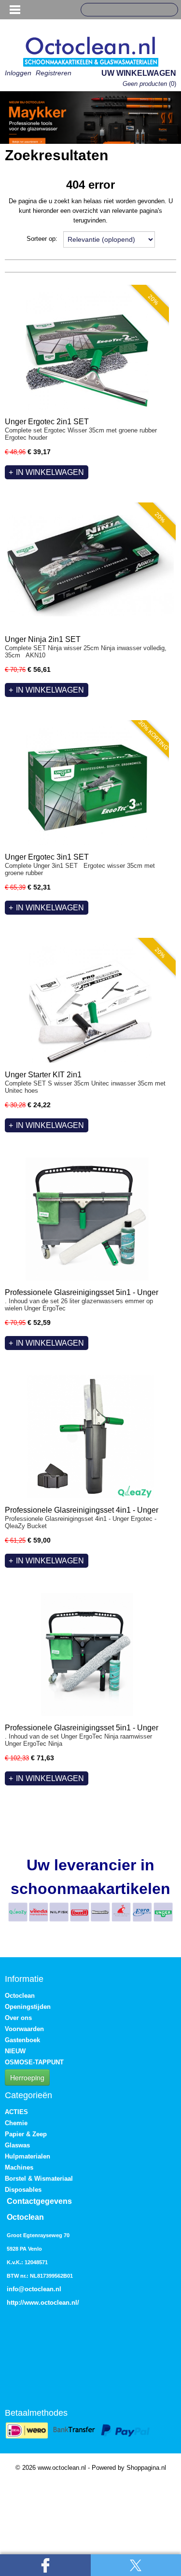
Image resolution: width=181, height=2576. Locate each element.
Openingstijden (28, 2007)
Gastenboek (22, 2040)
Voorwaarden (24, 2029)
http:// (15, 2303)
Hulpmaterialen (28, 2156)
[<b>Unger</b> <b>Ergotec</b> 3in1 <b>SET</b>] (87, 784)
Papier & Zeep (26, 2134)
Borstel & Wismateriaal (39, 2179)
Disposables (23, 2190)
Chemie (16, 2123)
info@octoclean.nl (34, 2289)
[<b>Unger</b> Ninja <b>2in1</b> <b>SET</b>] (90, 566)
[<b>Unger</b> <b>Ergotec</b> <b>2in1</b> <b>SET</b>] (87, 348)
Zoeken (167, 10)
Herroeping (27, 2077)
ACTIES (16, 2112)
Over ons (18, 2018)
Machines (19, 2167)
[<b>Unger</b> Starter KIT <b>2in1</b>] (90, 1001)
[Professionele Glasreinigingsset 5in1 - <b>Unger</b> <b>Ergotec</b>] (87, 1219)
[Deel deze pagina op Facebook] (45, 2565)
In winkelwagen (50, 472)
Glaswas (17, 2145)
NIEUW (15, 2051)
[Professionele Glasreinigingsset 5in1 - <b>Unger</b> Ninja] (87, 1654)
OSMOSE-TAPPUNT (34, 2062)
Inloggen (18, 73)
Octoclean (20, 1996)
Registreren (54, 73)
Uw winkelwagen (139, 73)
